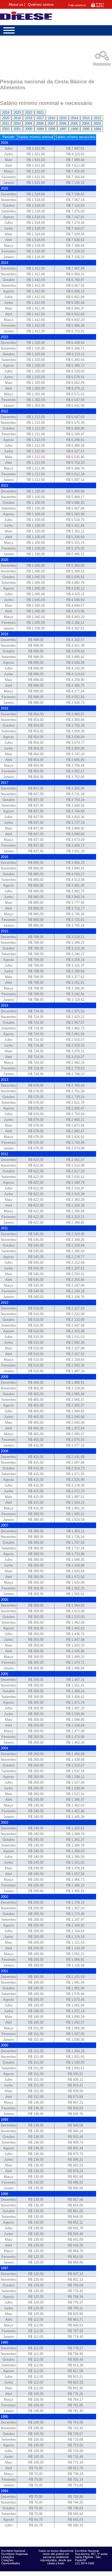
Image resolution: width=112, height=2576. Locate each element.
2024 (6, 113)
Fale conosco (77, 5)
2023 (17, 113)
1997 (63, 129)
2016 (52, 118)
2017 (40, 118)
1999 (40, 129)
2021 (40, 113)
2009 (28, 123)
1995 (86, 129)
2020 (6, 118)
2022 (29, 113)
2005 (74, 123)
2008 (40, 123)
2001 (17, 129)
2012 (97, 118)
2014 (74, 118)
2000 (29, 129)
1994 (97, 129)
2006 (63, 123)
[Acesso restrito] (98, 7)
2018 (29, 118)
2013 (86, 118)
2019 (17, 118)
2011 (6, 123)
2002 (6, 129)
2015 (63, 118)
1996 (74, 129)
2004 (86, 123)
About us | (17, 5)
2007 (51, 123)
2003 (97, 123)
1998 (52, 129)
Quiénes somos (41, 5)
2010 (17, 123)
